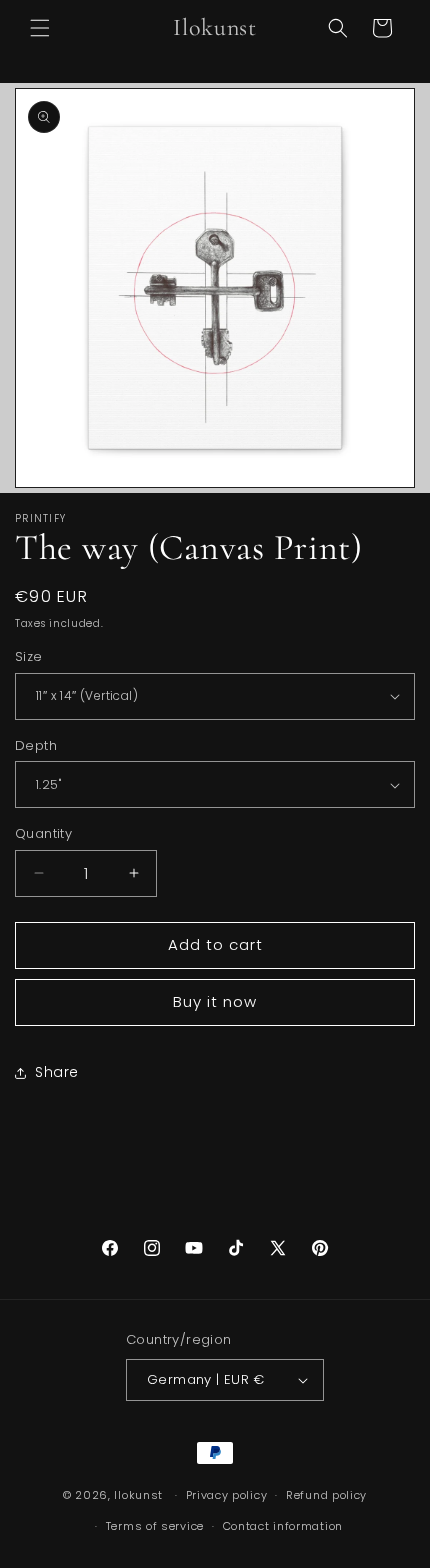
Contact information (283, 1526)
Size (29, 656)
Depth (36, 745)
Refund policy (326, 1495)
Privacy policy (227, 1495)
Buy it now (215, 1001)
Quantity (43, 833)
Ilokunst (138, 1495)
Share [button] (57, 1072)
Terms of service (155, 1526)
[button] (40, 28)
